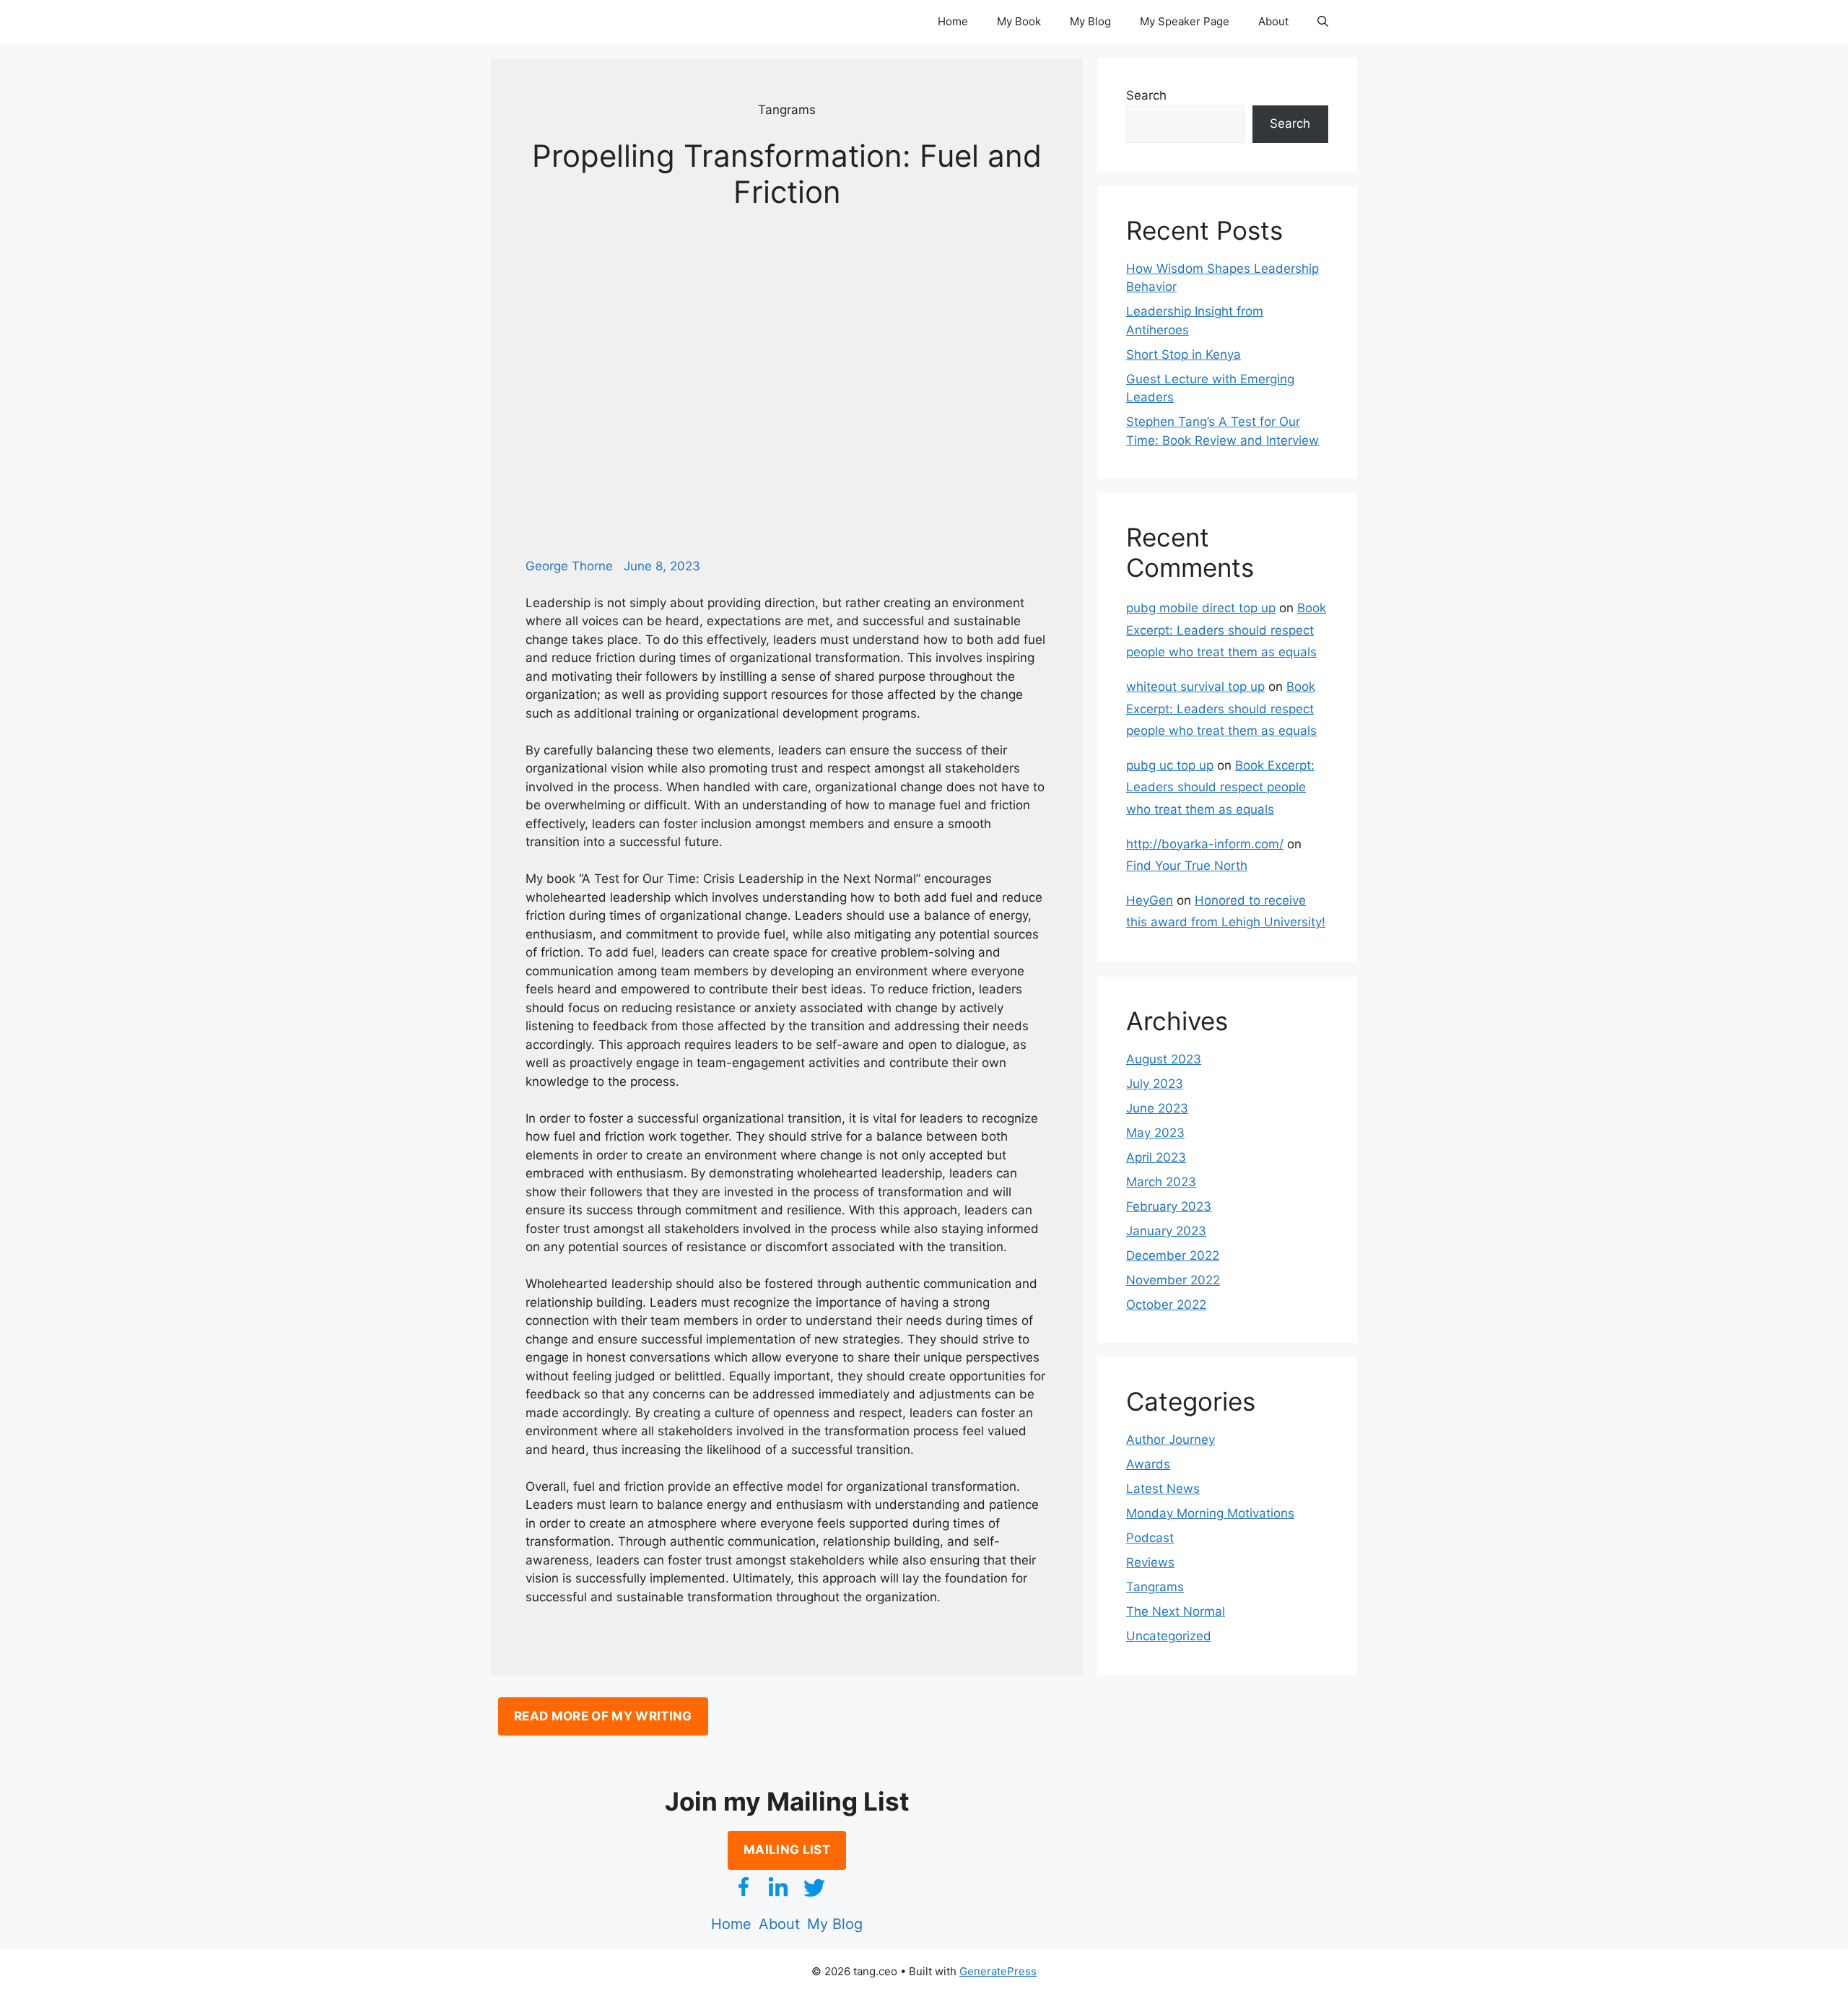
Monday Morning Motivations (1210, 1513)
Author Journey (1171, 1440)
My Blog (1090, 21)
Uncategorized (1169, 1636)
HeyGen (1150, 900)
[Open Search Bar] (1323, 22)
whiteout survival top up (1195, 687)
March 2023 (1161, 1182)
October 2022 (1166, 1305)
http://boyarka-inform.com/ (1205, 844)
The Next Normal (1176, 1611)
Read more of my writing (603, 1716)
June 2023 (1157, 1108)
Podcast (1150, 1538)
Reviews (1150, 1562)
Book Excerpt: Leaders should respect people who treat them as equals (1226, 630)
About (1273, 21)
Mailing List (787, 1850)
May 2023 (1155, 1133)
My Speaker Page (1185, 21)
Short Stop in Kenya (1184, 354)
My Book (1019, 21)
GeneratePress (998, 1971)
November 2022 (1173, 1280)
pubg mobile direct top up (1201, 608)
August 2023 (1164, 1059)
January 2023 (1166, 1231)
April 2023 (1156, 1157)
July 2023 (1155, 1084)
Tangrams (1155, 1587)
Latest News (1163, 1489)
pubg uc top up (1170, 765)
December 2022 (1173, 1255)
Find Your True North (1187, 866)
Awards (1148, 1464)
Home (953, 21)
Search (1146, 95)
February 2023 (1169, 1206)
